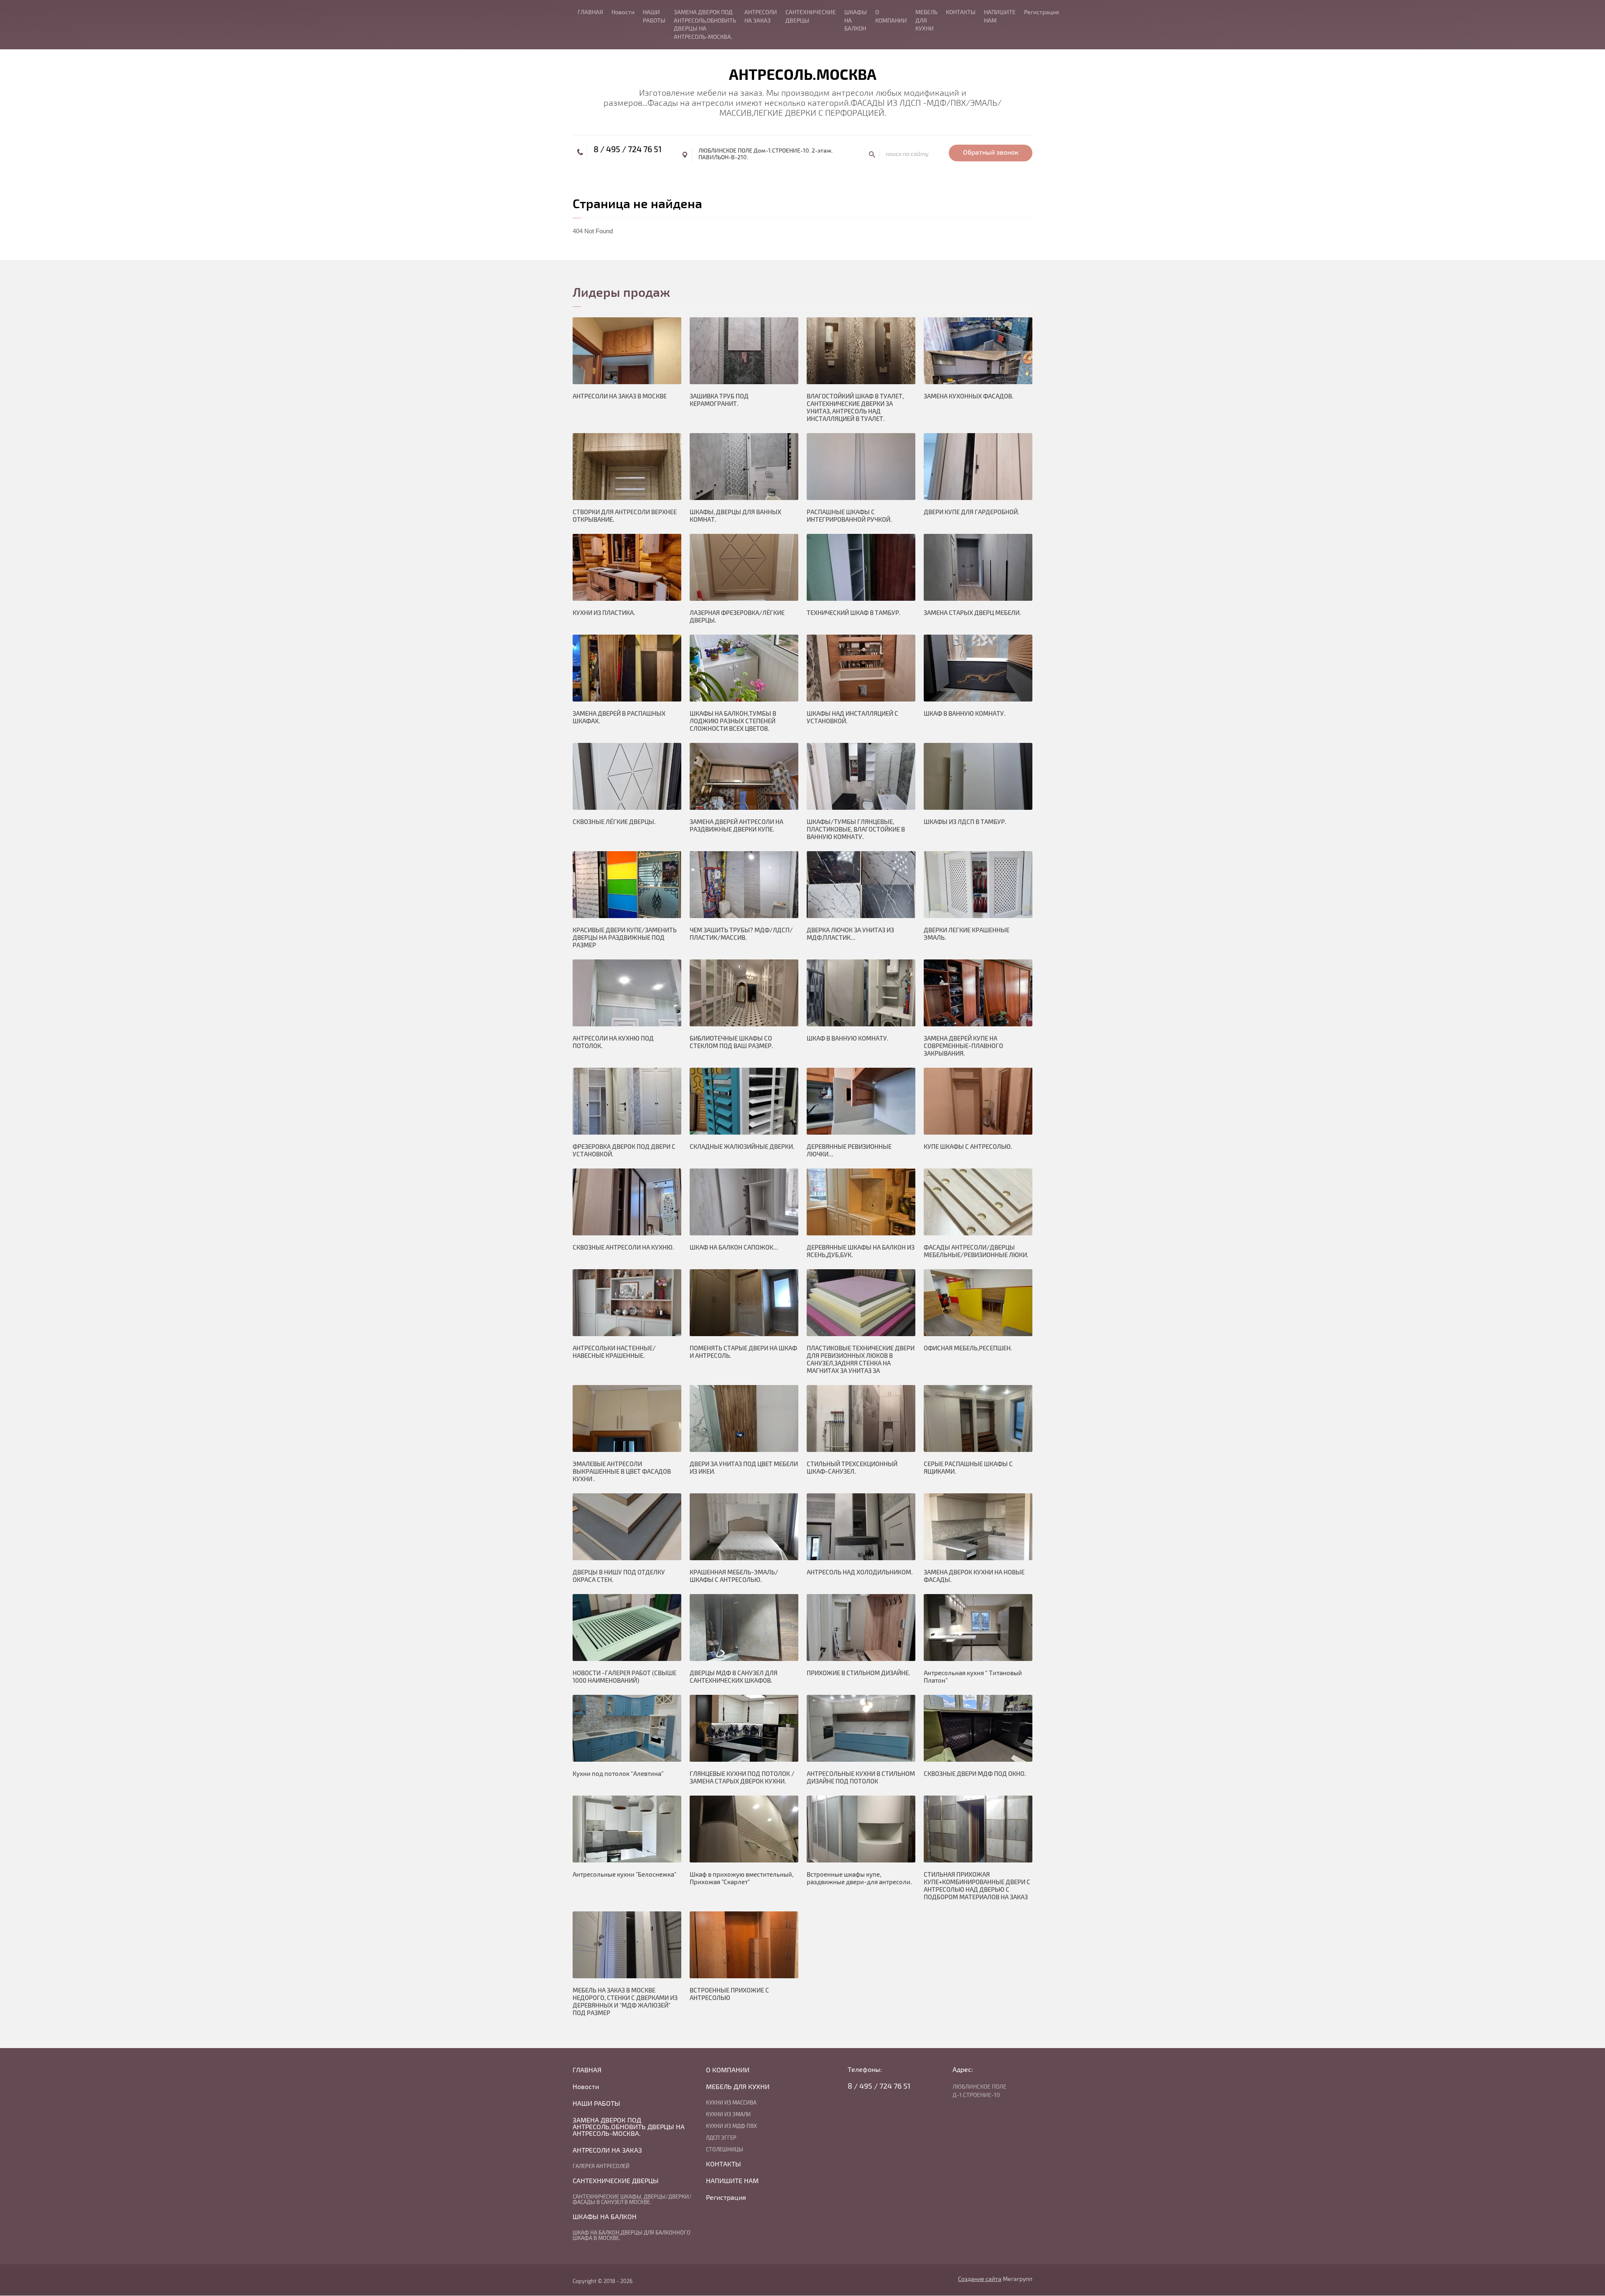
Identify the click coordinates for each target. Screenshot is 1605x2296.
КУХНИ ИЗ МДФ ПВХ (731, 2126)
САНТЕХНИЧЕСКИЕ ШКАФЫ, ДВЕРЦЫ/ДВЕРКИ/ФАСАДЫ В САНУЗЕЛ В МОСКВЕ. (632, 2200)
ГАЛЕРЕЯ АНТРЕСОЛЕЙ (601, 2166)
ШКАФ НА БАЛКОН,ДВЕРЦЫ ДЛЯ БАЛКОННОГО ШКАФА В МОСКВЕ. (632, 2236)
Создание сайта (980, 2279)
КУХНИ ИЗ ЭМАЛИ (728, 2115)
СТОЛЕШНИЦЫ (725, 2150)
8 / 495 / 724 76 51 (628, 149)
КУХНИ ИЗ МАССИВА (731, 2103)
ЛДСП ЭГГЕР (721, 2138)
